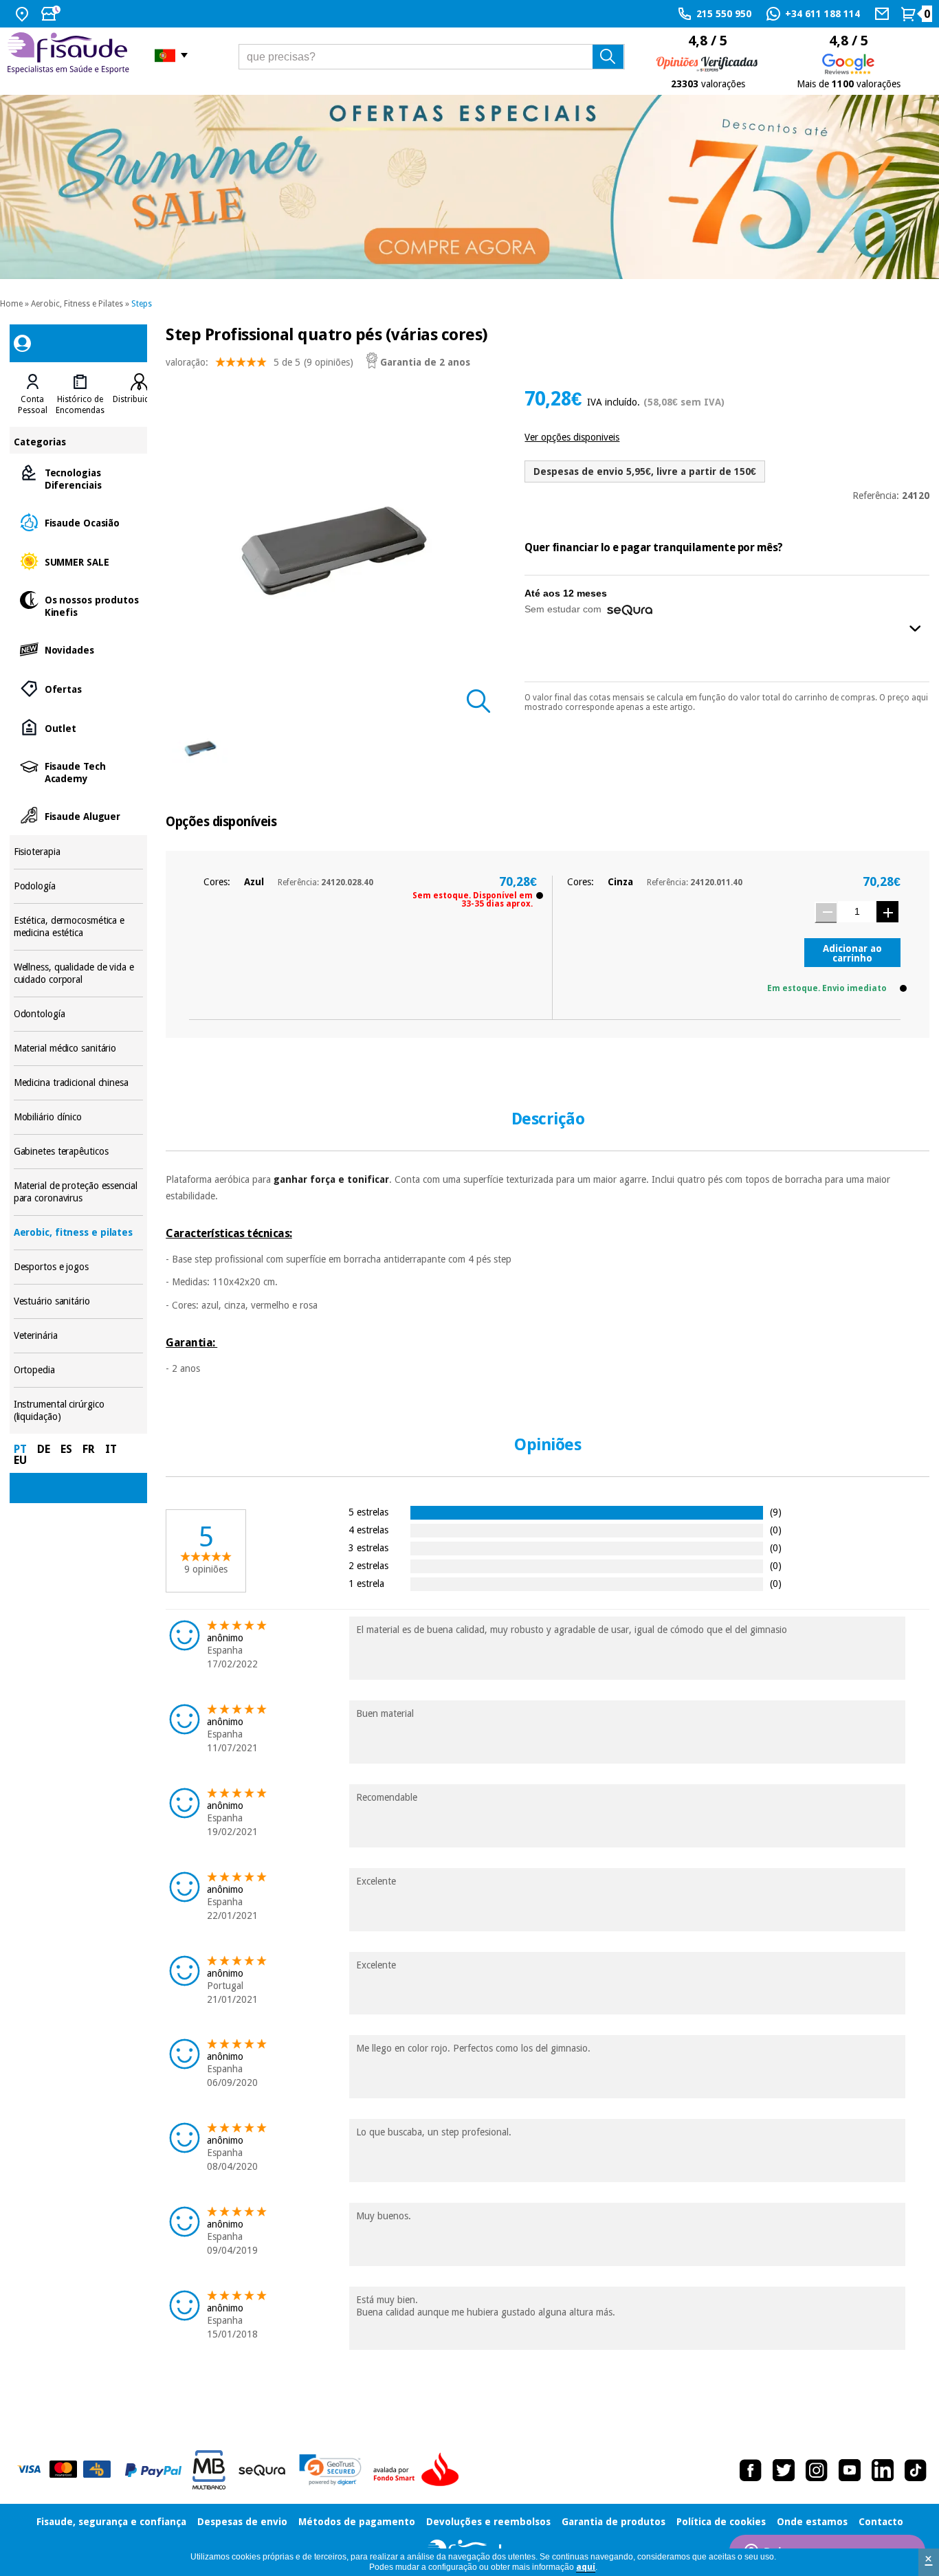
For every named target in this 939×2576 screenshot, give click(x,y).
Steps (142, 304)
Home (11, 304)
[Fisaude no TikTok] (916, 2470)
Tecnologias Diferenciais (79, 478)
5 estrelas (368, 1512)
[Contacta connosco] (884, 14)
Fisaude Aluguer (79, 815)
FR (89, 1449)
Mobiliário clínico (79, 1117)
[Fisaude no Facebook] (751, 2470)
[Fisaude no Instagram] (817, 2470)
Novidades (79, 649)
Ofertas (79, 688)
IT (111, 1449)
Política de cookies (721, 2522)
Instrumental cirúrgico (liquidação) (79, 1411)
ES (66, 1449)
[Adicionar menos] (826, 912)
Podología (79, 886)
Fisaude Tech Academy (79, 771)
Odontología (79, 1014)
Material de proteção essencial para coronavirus (79, 1192)
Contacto (881, 2522)
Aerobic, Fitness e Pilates (77, 304)
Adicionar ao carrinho (852, 953)
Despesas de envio (242, 2522)
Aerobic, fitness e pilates (79, 1233)
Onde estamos (812, 2522)
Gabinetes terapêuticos (79, 1152)
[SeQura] (262, 2470)
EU (20, 1460)
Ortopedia (79, 1370)
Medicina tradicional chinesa (79, 1083)
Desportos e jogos (79, 1267)
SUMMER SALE (79, 561)
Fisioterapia (79, 852)
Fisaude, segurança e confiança (111, 2522)
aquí (586, 2567)
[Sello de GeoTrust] (330, 2470)
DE (44, 1449)
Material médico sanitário (79, 1048)
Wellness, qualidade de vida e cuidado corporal (79, 974)
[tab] (33, 395)
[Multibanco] (209, 2470)
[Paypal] (153, 2470)
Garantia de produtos (614, 2522)
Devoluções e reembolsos (488, 2522)
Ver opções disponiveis (572, 437)
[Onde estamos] (24, 14)
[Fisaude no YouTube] (850, 2470)
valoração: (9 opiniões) (259, 362)
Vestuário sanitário (79, 1301)
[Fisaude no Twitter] (784, 2470)
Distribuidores (140, 399)
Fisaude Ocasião (79, 522)
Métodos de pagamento (357, 2522)
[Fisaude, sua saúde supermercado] (70, 55)
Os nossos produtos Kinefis (79, 605)
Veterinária (79, 1336)
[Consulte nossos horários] (52, 14)
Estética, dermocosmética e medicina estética (79, 927)
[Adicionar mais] (887, 912)
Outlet (79, 728)
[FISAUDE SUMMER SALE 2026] (469, 187)
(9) (776, 1512)
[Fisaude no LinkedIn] (883, 2470)
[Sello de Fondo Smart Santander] (419, 2470)
